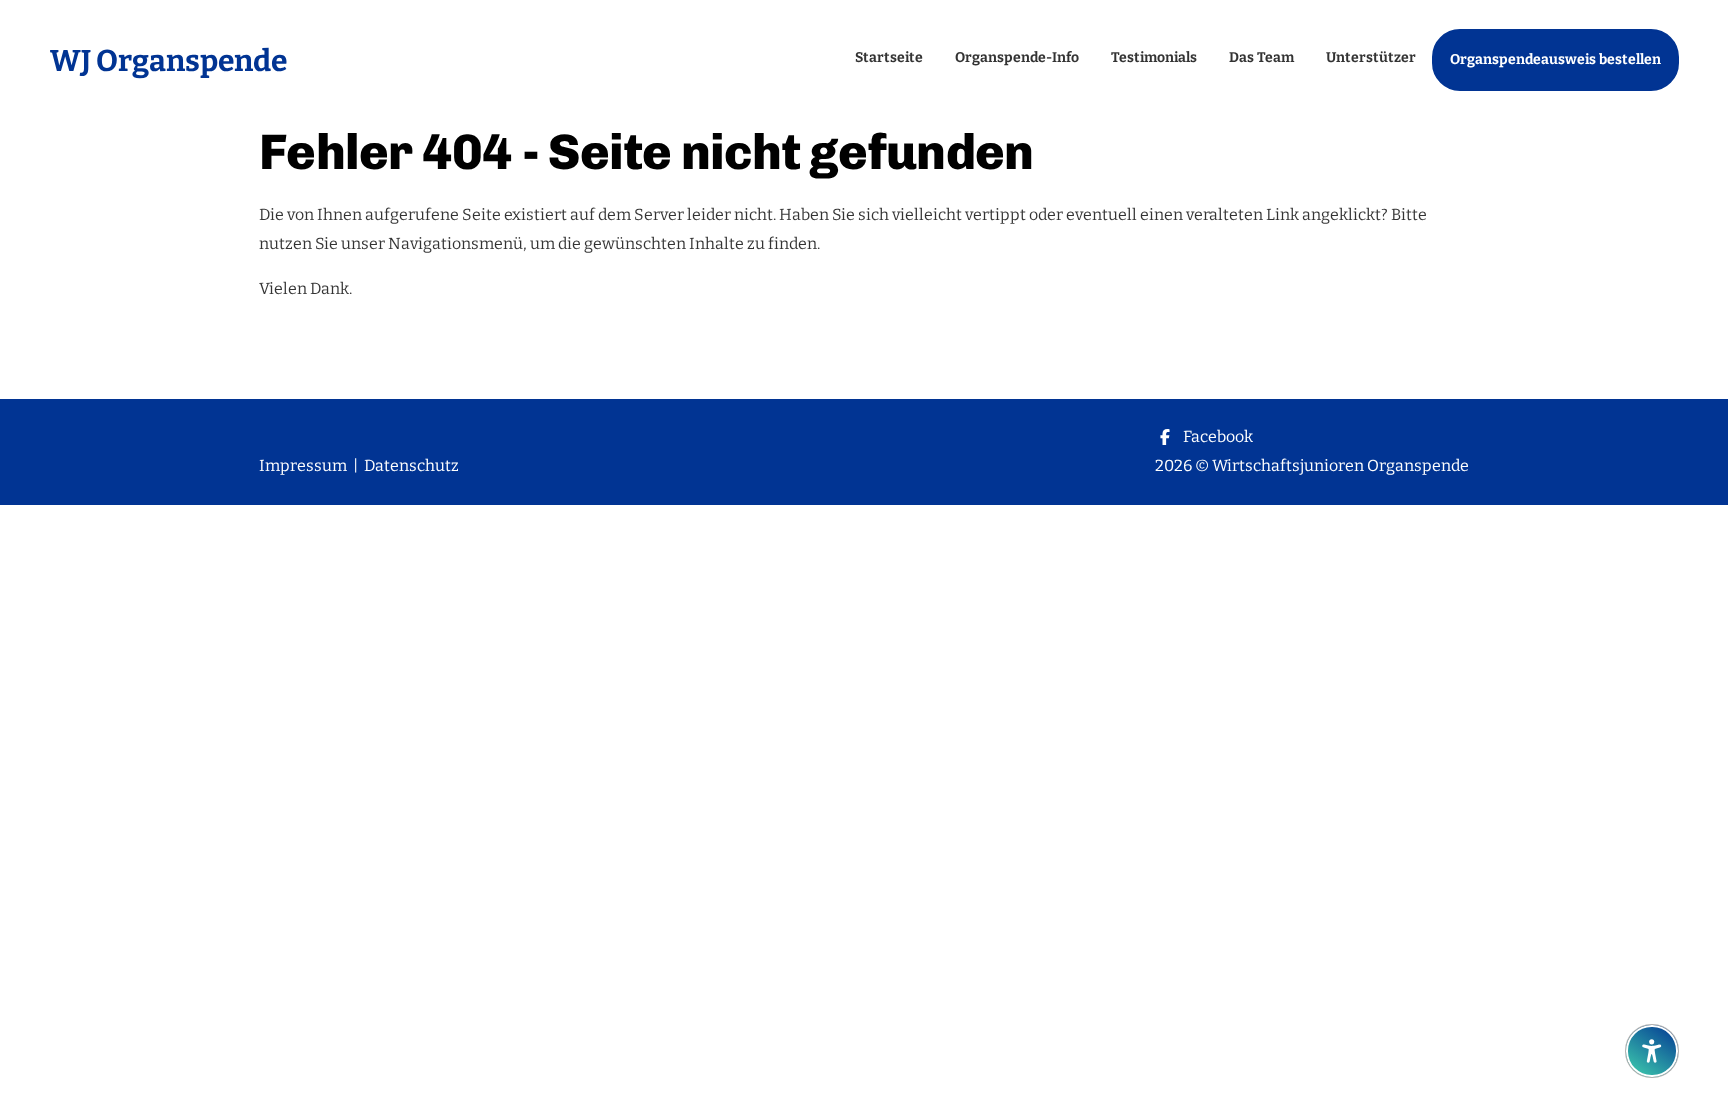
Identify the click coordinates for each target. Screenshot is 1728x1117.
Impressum (303, 465)
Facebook (1218, 436)
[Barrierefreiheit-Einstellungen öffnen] (1652, 1051)
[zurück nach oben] (1652, 1002)
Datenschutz (411, 465)
